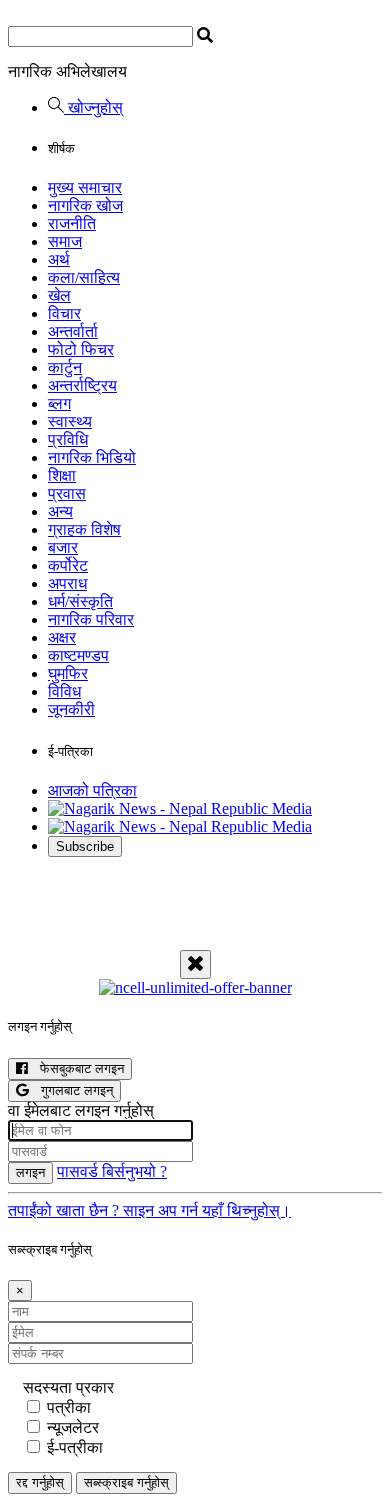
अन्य (60, 511)
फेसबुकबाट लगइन (76, 1068)
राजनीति (72, 223)
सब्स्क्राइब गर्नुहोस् (126, 1482)
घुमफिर (68, 673)
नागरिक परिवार (91, 619)
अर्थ (59, 259)
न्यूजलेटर (73, 1427)
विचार (64, 313)
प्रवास (67, 493)
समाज (65, 241)
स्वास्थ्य (70, 421)
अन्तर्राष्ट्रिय (82, 385)
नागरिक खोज (85, 205)
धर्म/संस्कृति (80, 601)
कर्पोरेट (68, 565)
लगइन (30, 1172)
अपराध (67, 583)
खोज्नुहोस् (93, 107)
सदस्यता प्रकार (68, 1387)
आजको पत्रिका (92, 790)
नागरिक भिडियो (92, 457)
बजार (63, 547)
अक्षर (62, 637)
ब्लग (59, 403)
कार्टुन (65, 367)
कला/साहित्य (84, 277)
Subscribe (85, 846)
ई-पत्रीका (75, 1447)
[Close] (195, 964)
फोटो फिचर (81, 349)
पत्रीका (69, 1407)
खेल (59, 295)
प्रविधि (68, 439)
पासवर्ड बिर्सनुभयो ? (112, 1171)
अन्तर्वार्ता (73, 331)
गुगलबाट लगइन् (71, 1090)
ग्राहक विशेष (84, 529)
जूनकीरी (71, 709)
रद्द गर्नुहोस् (40, 1482)
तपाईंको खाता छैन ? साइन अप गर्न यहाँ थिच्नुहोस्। (149, 1210)
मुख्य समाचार (85, 187)
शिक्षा (62, 475)
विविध (64, 691)
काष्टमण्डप (78, 655)
